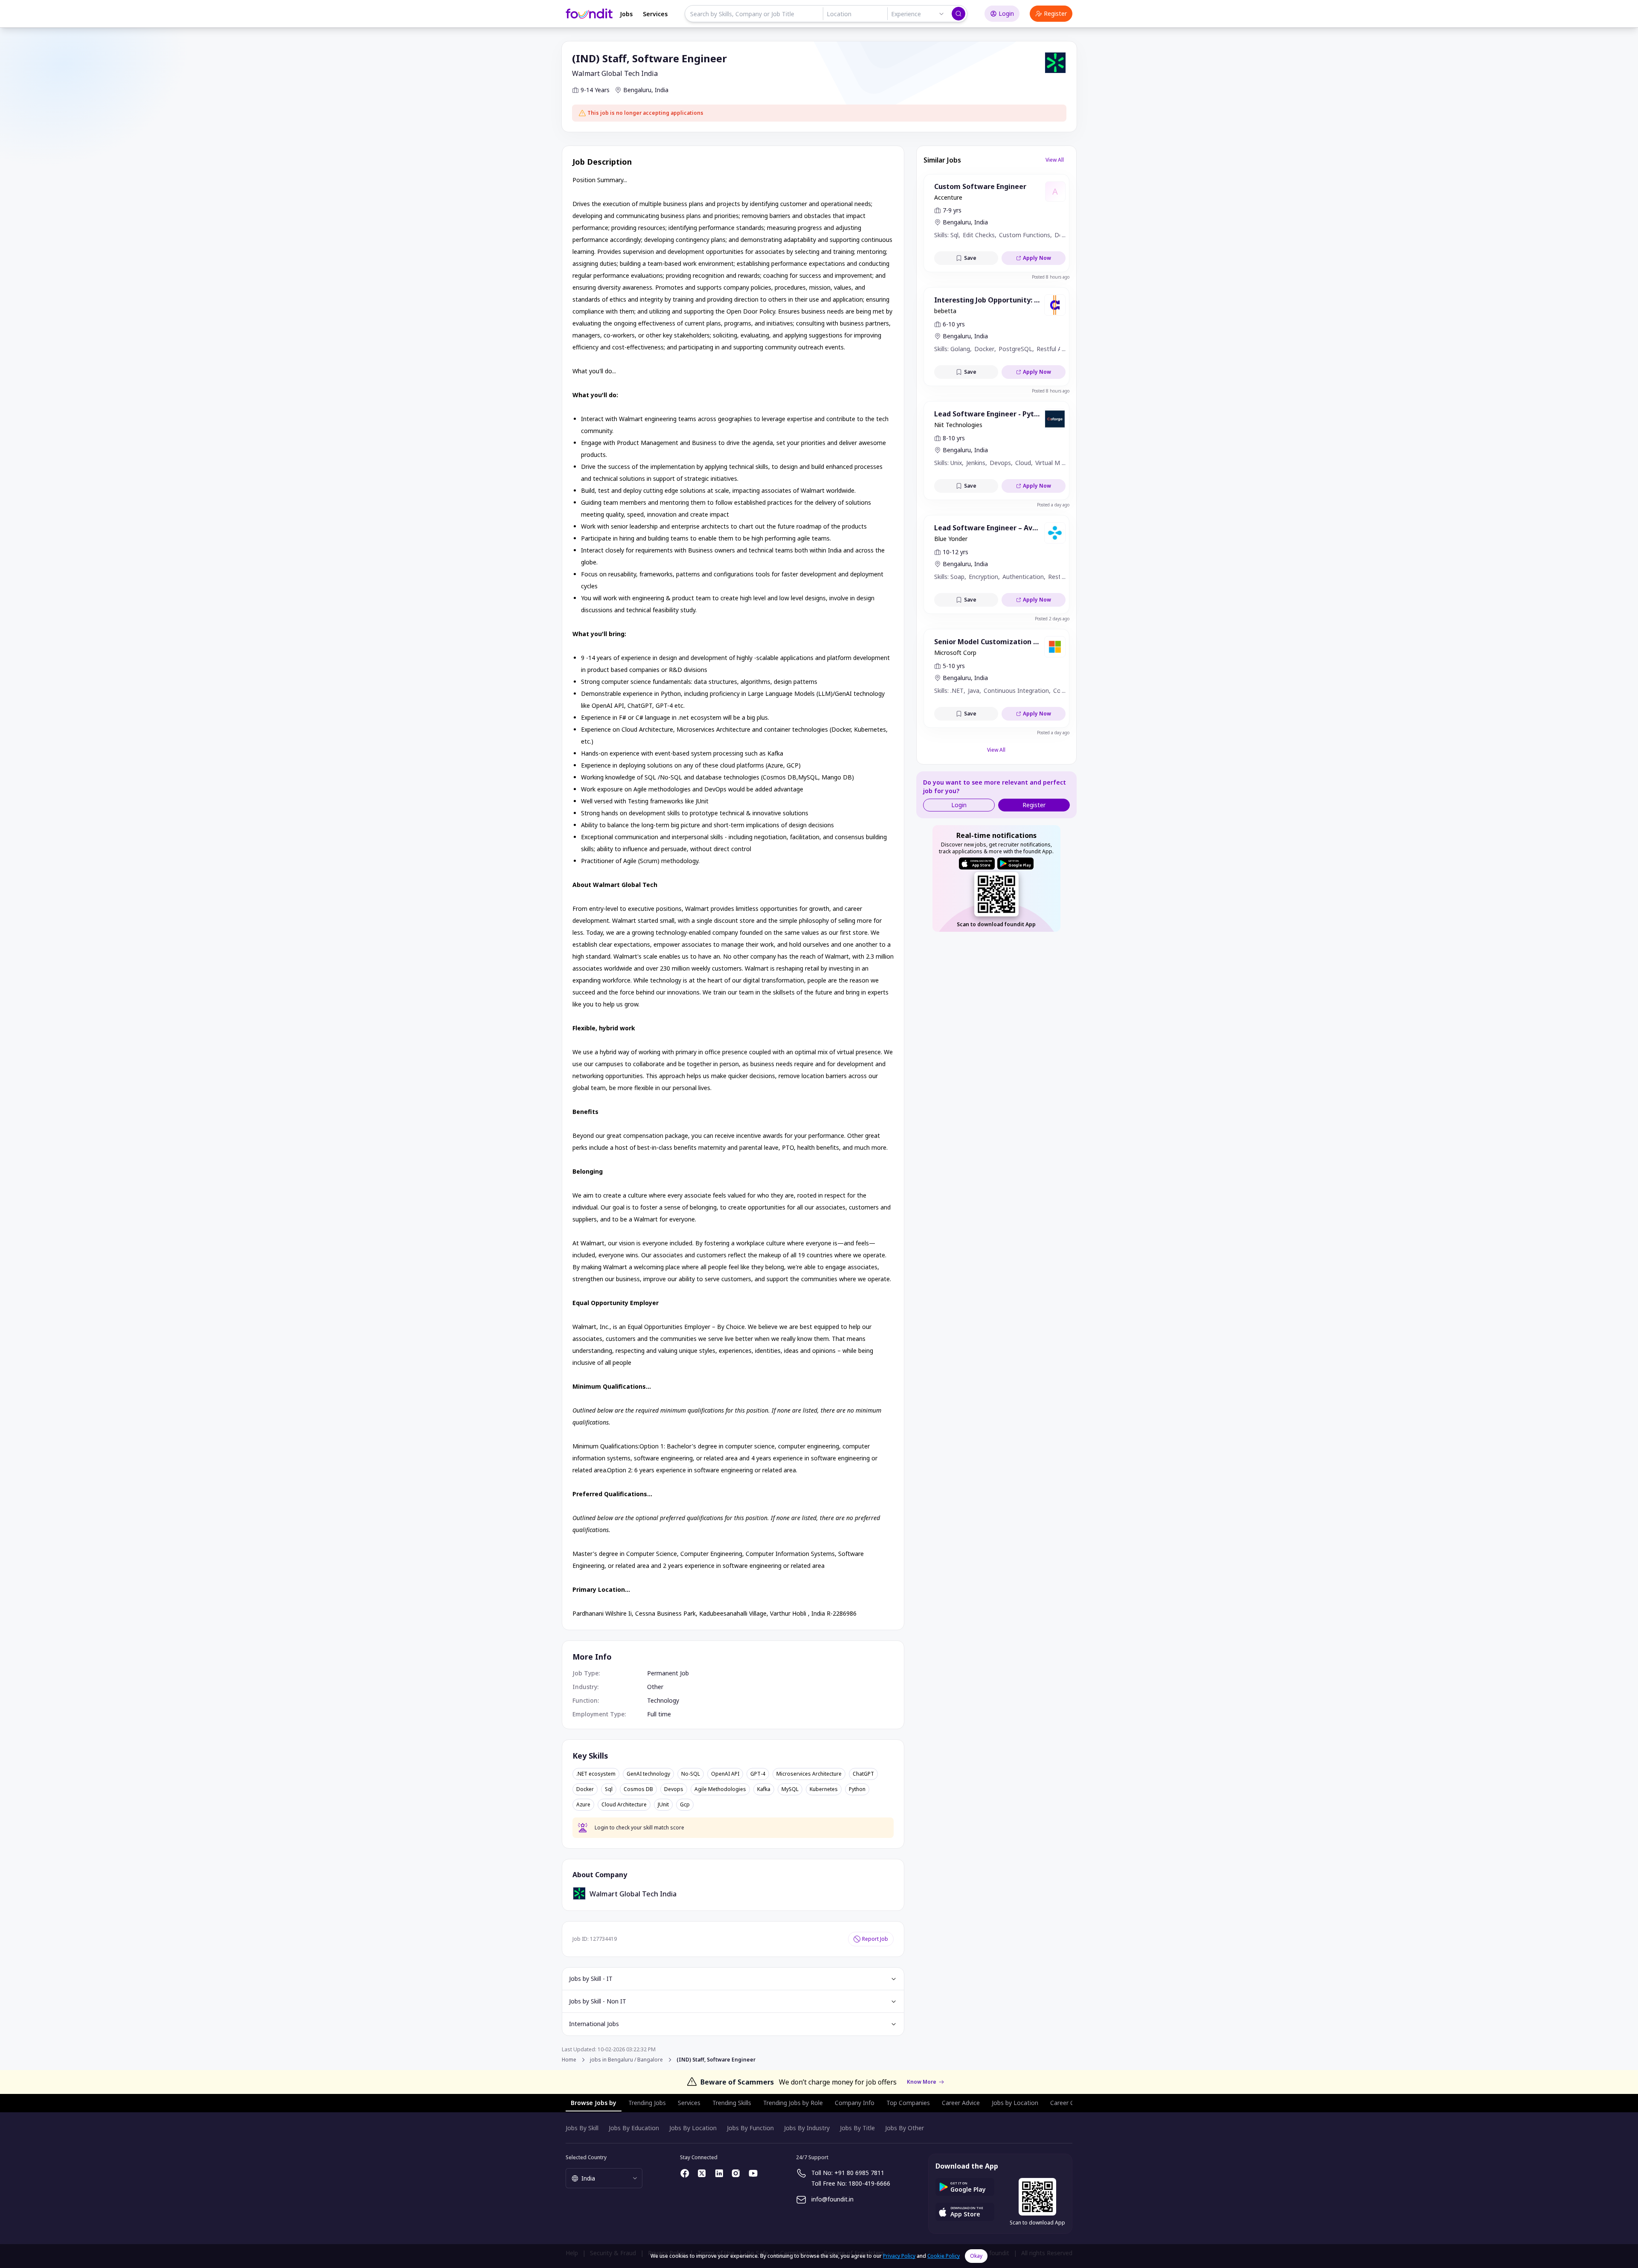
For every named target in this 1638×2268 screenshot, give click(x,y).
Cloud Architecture (624, 1805)
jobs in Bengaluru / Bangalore (626, 2060)
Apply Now (1037, 258)
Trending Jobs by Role (793, 2103)
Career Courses (1072, 2103)
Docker (585, 1789)
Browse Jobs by (594, 2103)
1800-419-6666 (869, 2183)
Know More (922, 2082)
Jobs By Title (857, 2128)
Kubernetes (824, 1789)
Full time (659, 1714)
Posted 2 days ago (1052, 619)
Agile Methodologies (720, 1789)
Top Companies (908, 2103)
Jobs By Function (750, 2128)
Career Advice (961, 2103)
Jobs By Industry (807, 2128)
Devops (674, 1789)
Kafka (764, 1789)
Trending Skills (732, 2103)
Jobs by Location (1015, 2103)
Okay (976, 2256)
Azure (583, 1805)
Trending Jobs (647, 2103)
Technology (663, 1700)
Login (1006, 13)
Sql (609, 1789)
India (662, 90)
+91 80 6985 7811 (859, 2173)
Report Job (875, 1939)
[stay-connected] (685, 2173)
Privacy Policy (899, 2256)
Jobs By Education (634, 2128)
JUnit (663, 1805)
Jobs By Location (693, 2128)
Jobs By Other (905, 2128)
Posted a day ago (1053, 505)
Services (655, 14)
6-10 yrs (954, 324)
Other (655, 1687)
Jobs (626, 14)
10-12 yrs (955, 552)
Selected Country (586, 2157)
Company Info (855, 2103)
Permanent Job (668, 1673)
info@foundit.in (832, 2199)
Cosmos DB (638, 1789)
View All (1055, 160)
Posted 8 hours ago (1051, 277)
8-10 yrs (954, 438)
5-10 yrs (954, 666)
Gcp (685, 1805)
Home (569, 2060)
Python (857, 1789)
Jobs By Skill (582, 2128)
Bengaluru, (638, 90)
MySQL (790, 1789)
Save (970, 258)
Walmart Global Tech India (615, 73)
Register (1055, 13)
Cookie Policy (944, 2256)
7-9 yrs (952, 210)
